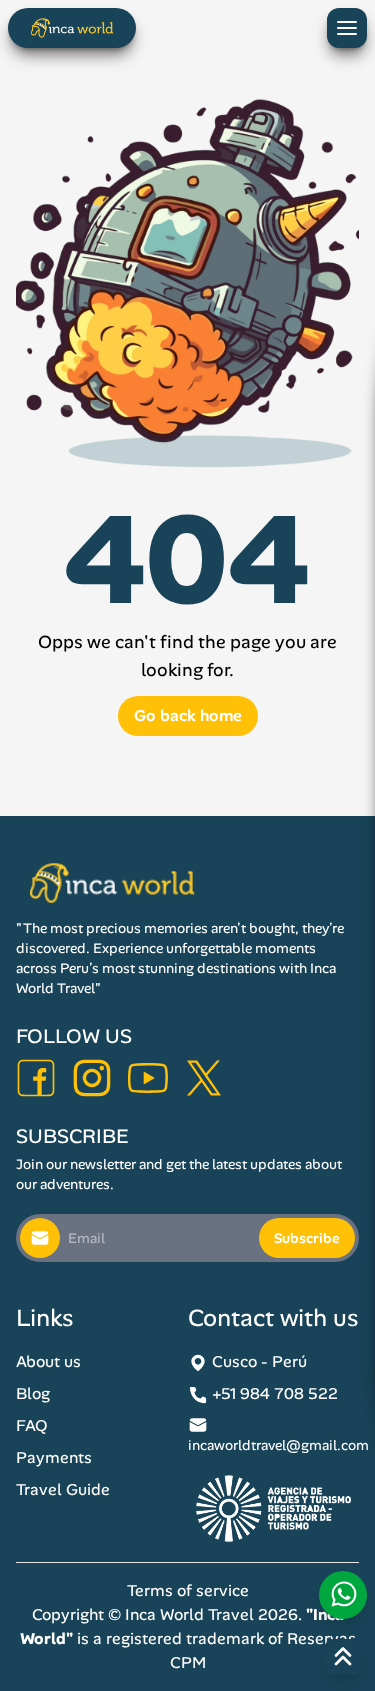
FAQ (32, 1425)
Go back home (188, 715)
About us (48, 1361)
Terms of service (188, 1590)
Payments (54, 1457)
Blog (33, 1393)
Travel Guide (63, 1489)
